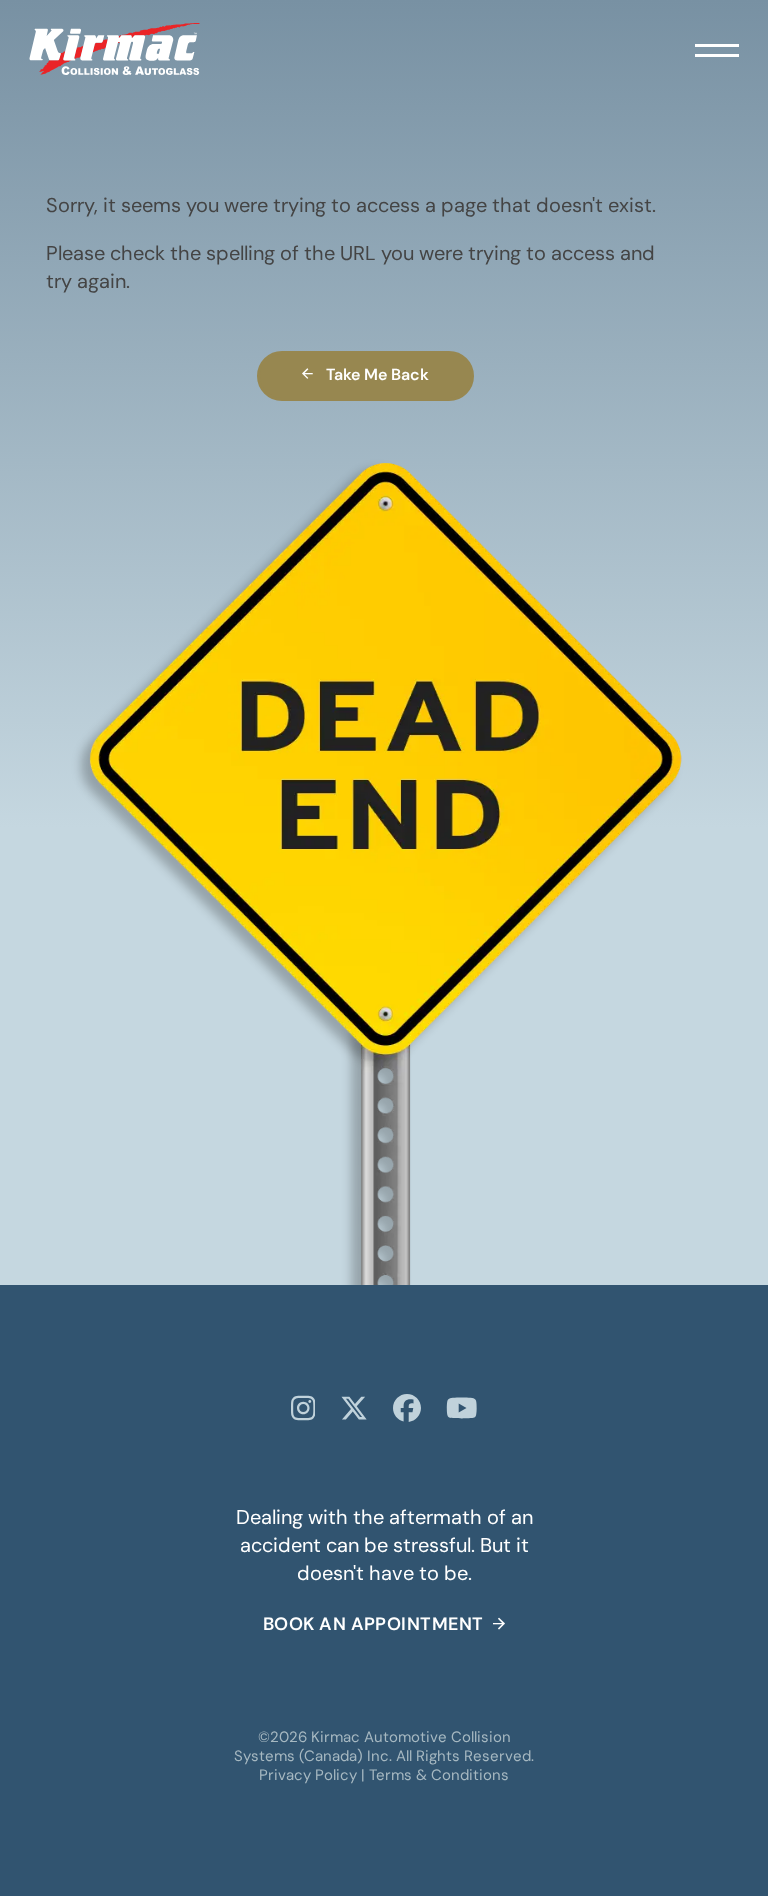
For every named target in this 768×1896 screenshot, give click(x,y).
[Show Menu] (717, 49)
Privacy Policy (308, 1776)
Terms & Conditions (439, 1776)
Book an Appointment (373, 1626)
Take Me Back (377, 376)
